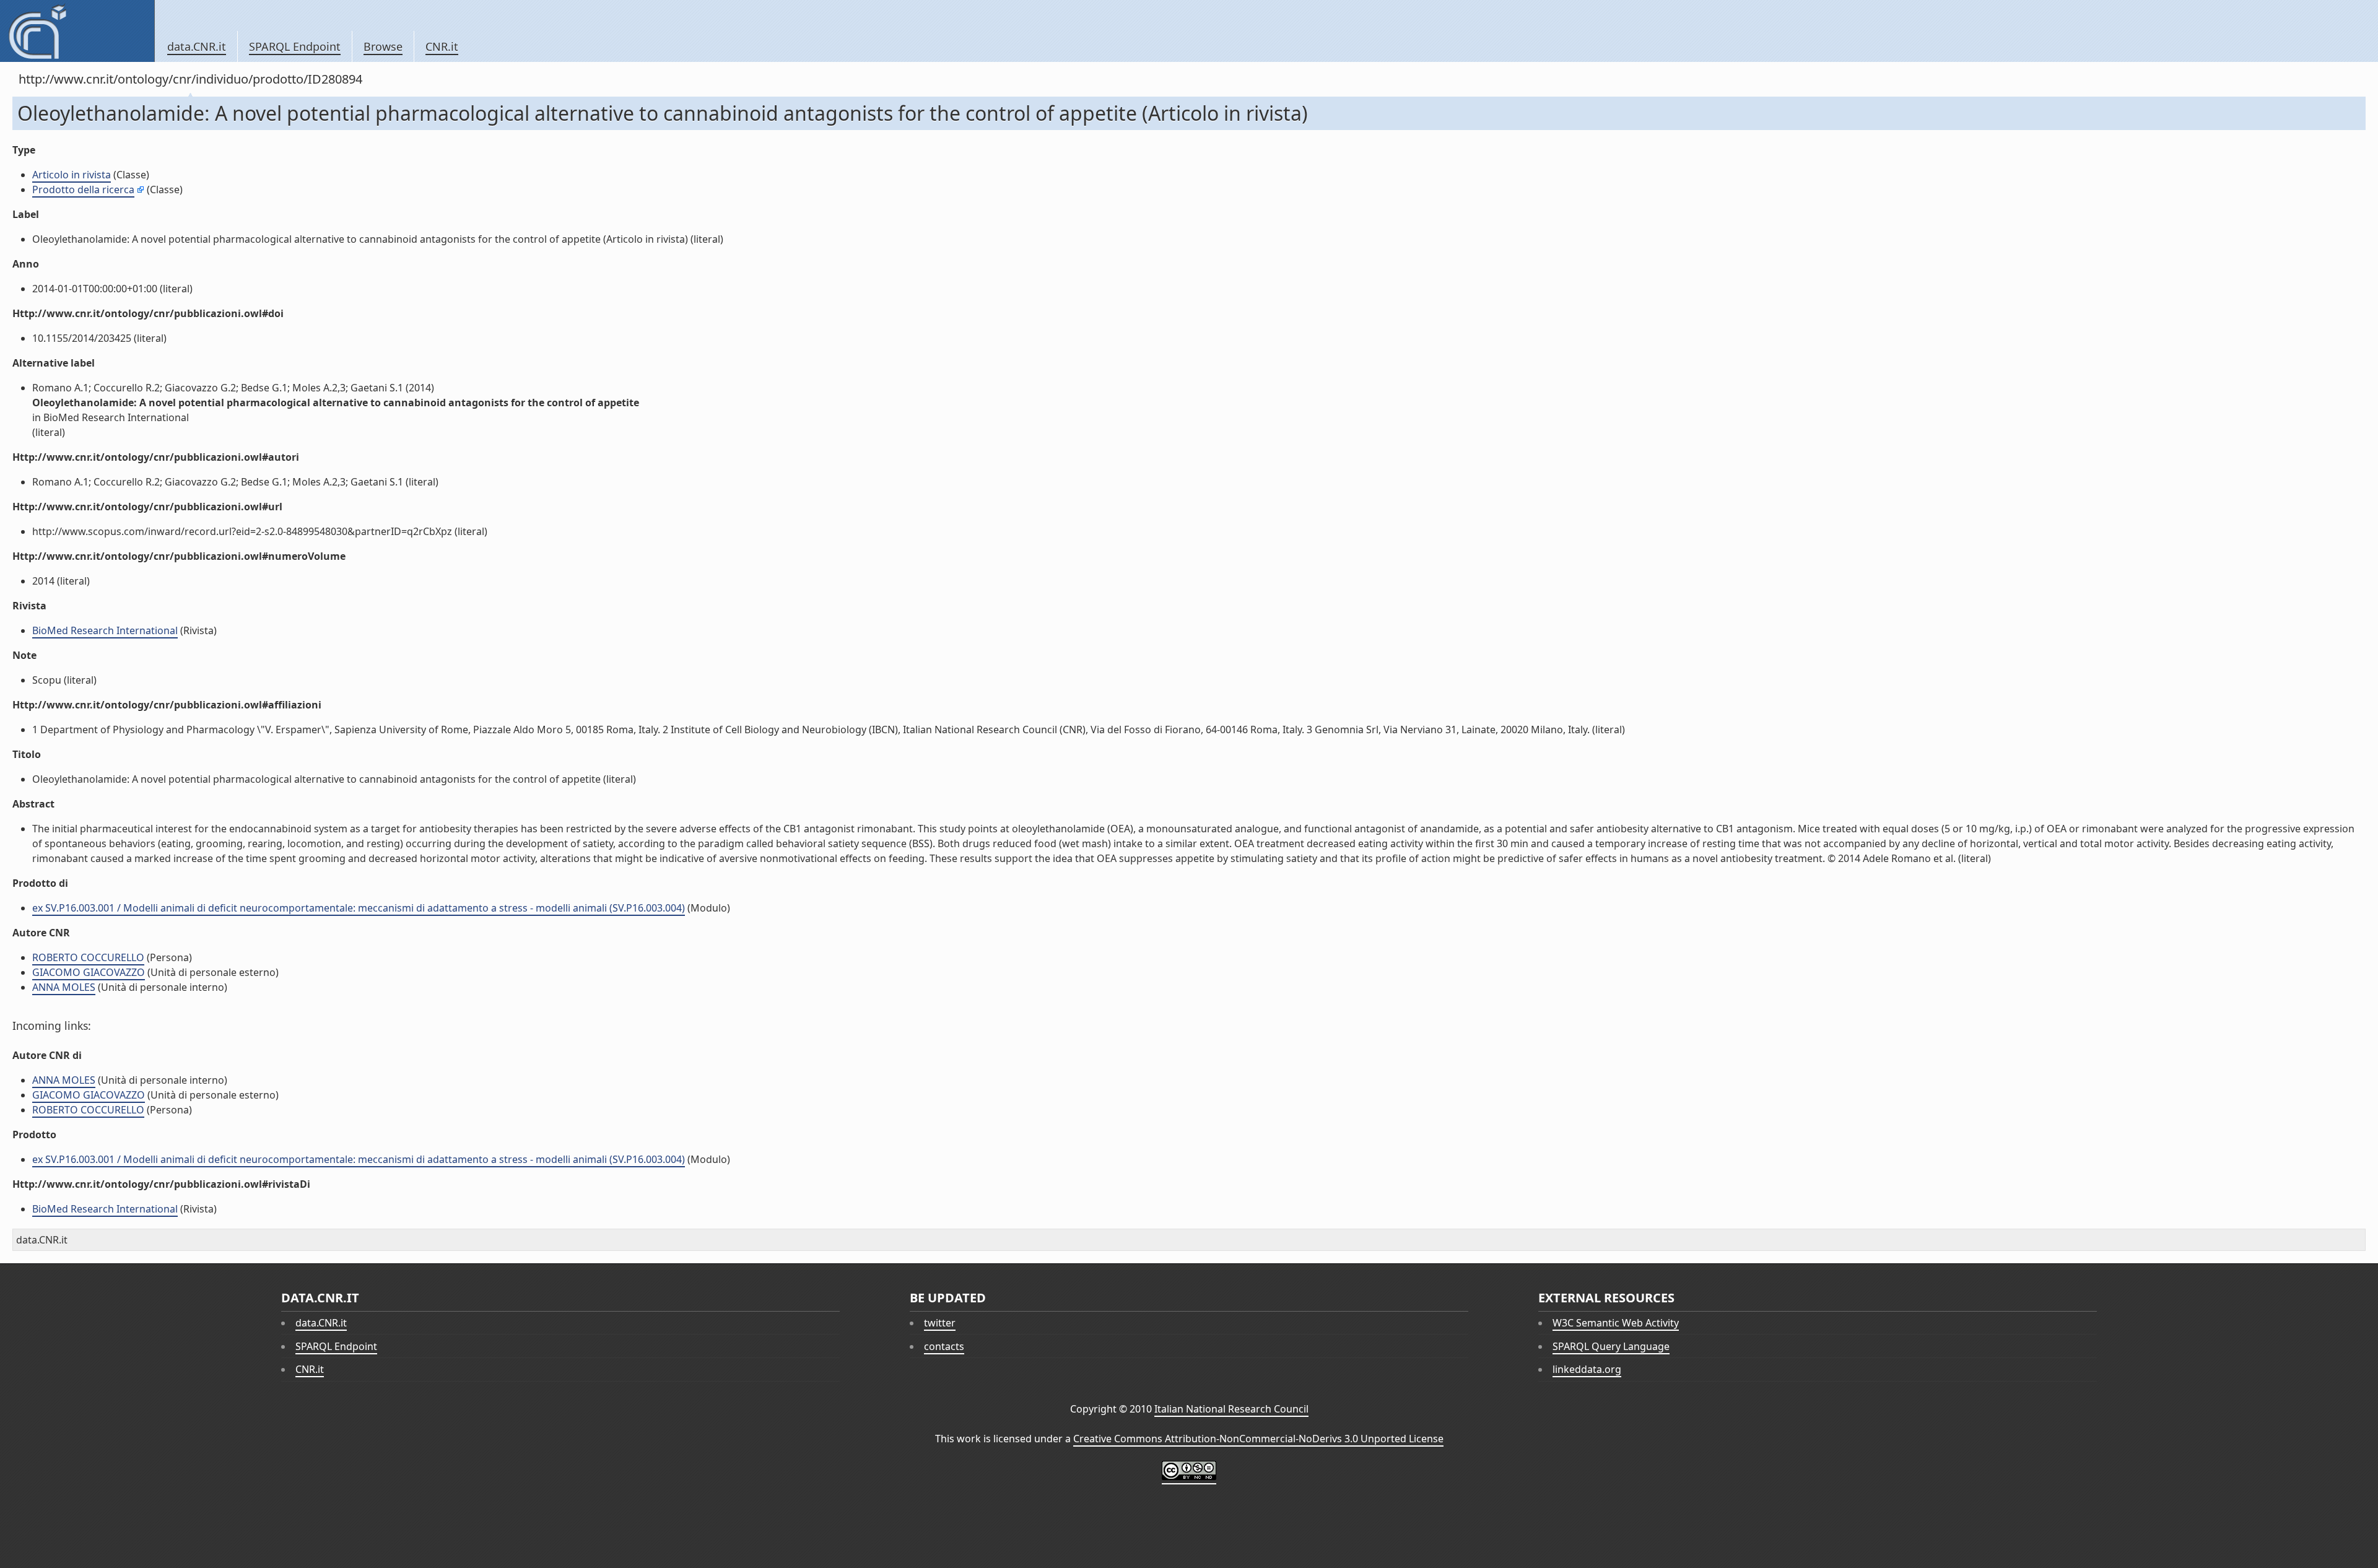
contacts (944, 1346)
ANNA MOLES (64, 987)
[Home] (77, 31)
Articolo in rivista (72, 175)
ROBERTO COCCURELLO (88, 957)
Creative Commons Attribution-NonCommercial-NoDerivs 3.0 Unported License (1258, 1439)
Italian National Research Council (1231, 1409)
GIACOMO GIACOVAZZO (89, 972)
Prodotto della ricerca (83, 189)
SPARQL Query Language (1611, 1346)
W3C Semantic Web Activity (1616, 1323)
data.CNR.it (197, 46)
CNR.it (442, 46)
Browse (383, 46)
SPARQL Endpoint (295, 46)
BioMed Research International (105, 630)
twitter (940, 1323)
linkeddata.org (1587, 1369)
